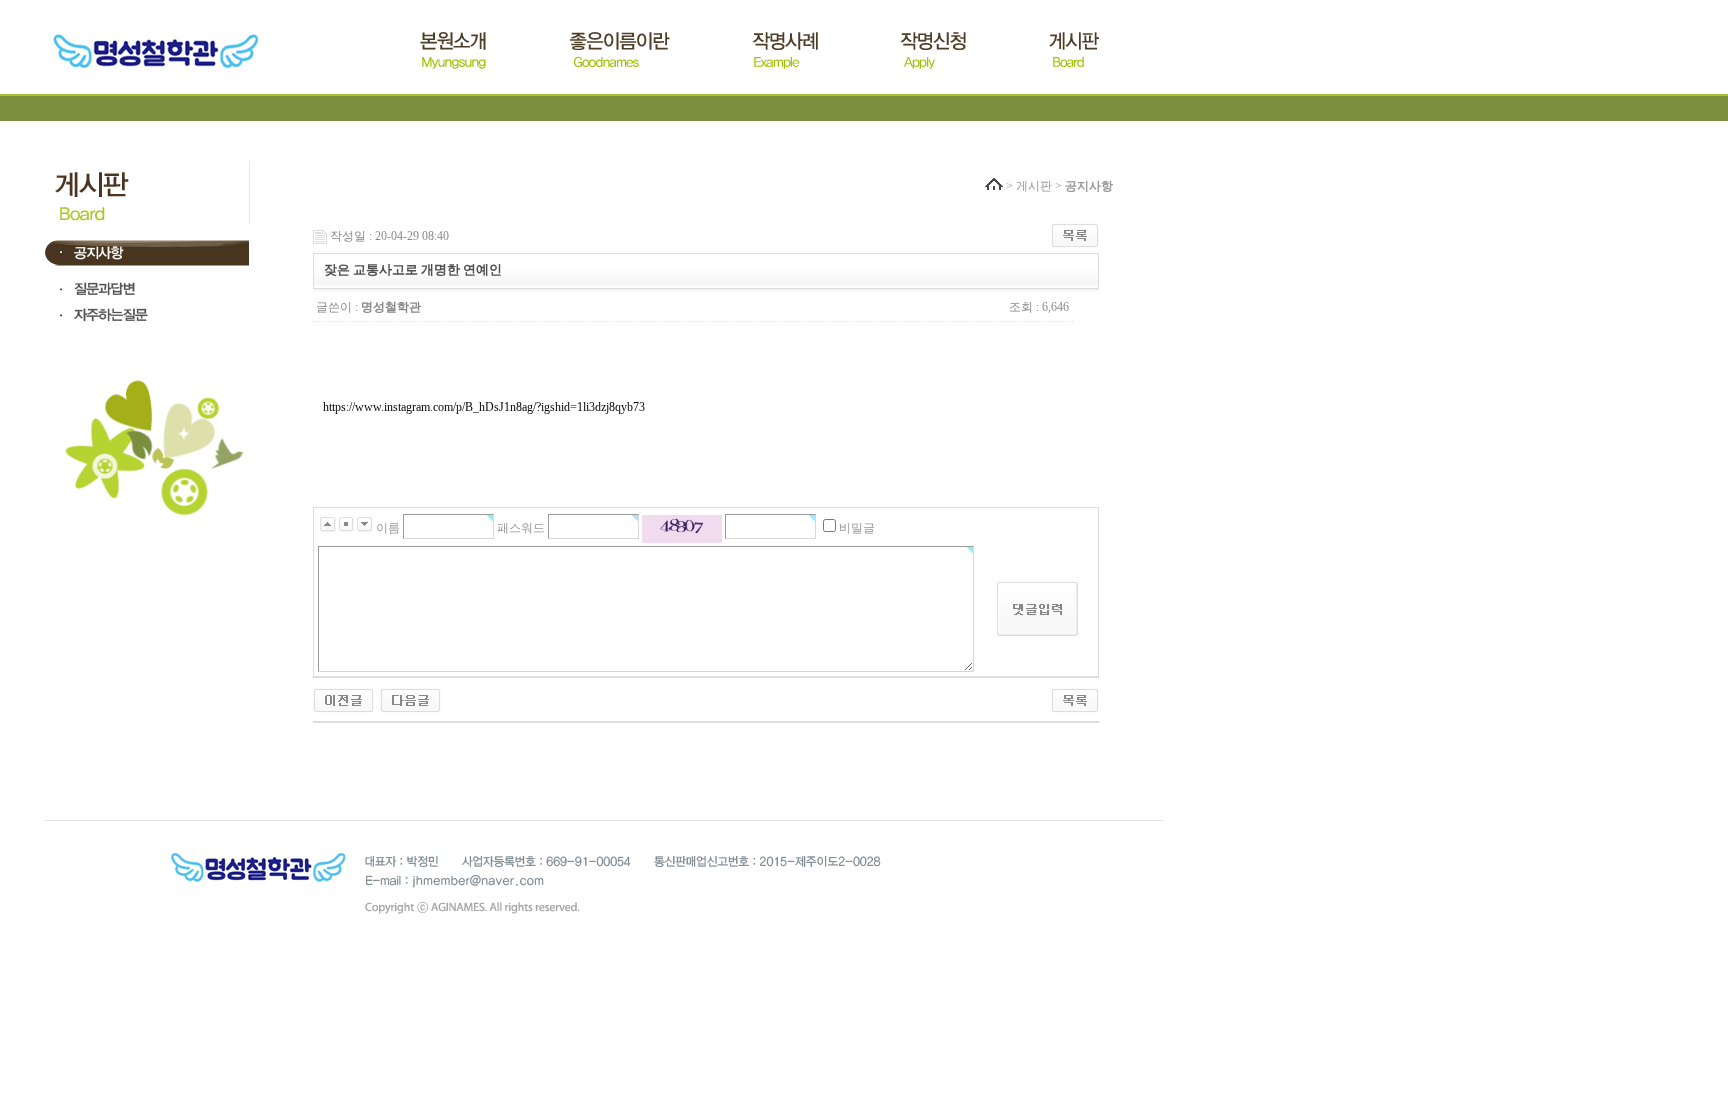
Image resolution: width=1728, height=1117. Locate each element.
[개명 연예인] (410, 699)
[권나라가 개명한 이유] (343, 699)
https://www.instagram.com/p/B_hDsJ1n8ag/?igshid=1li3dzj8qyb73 (484, 407)
